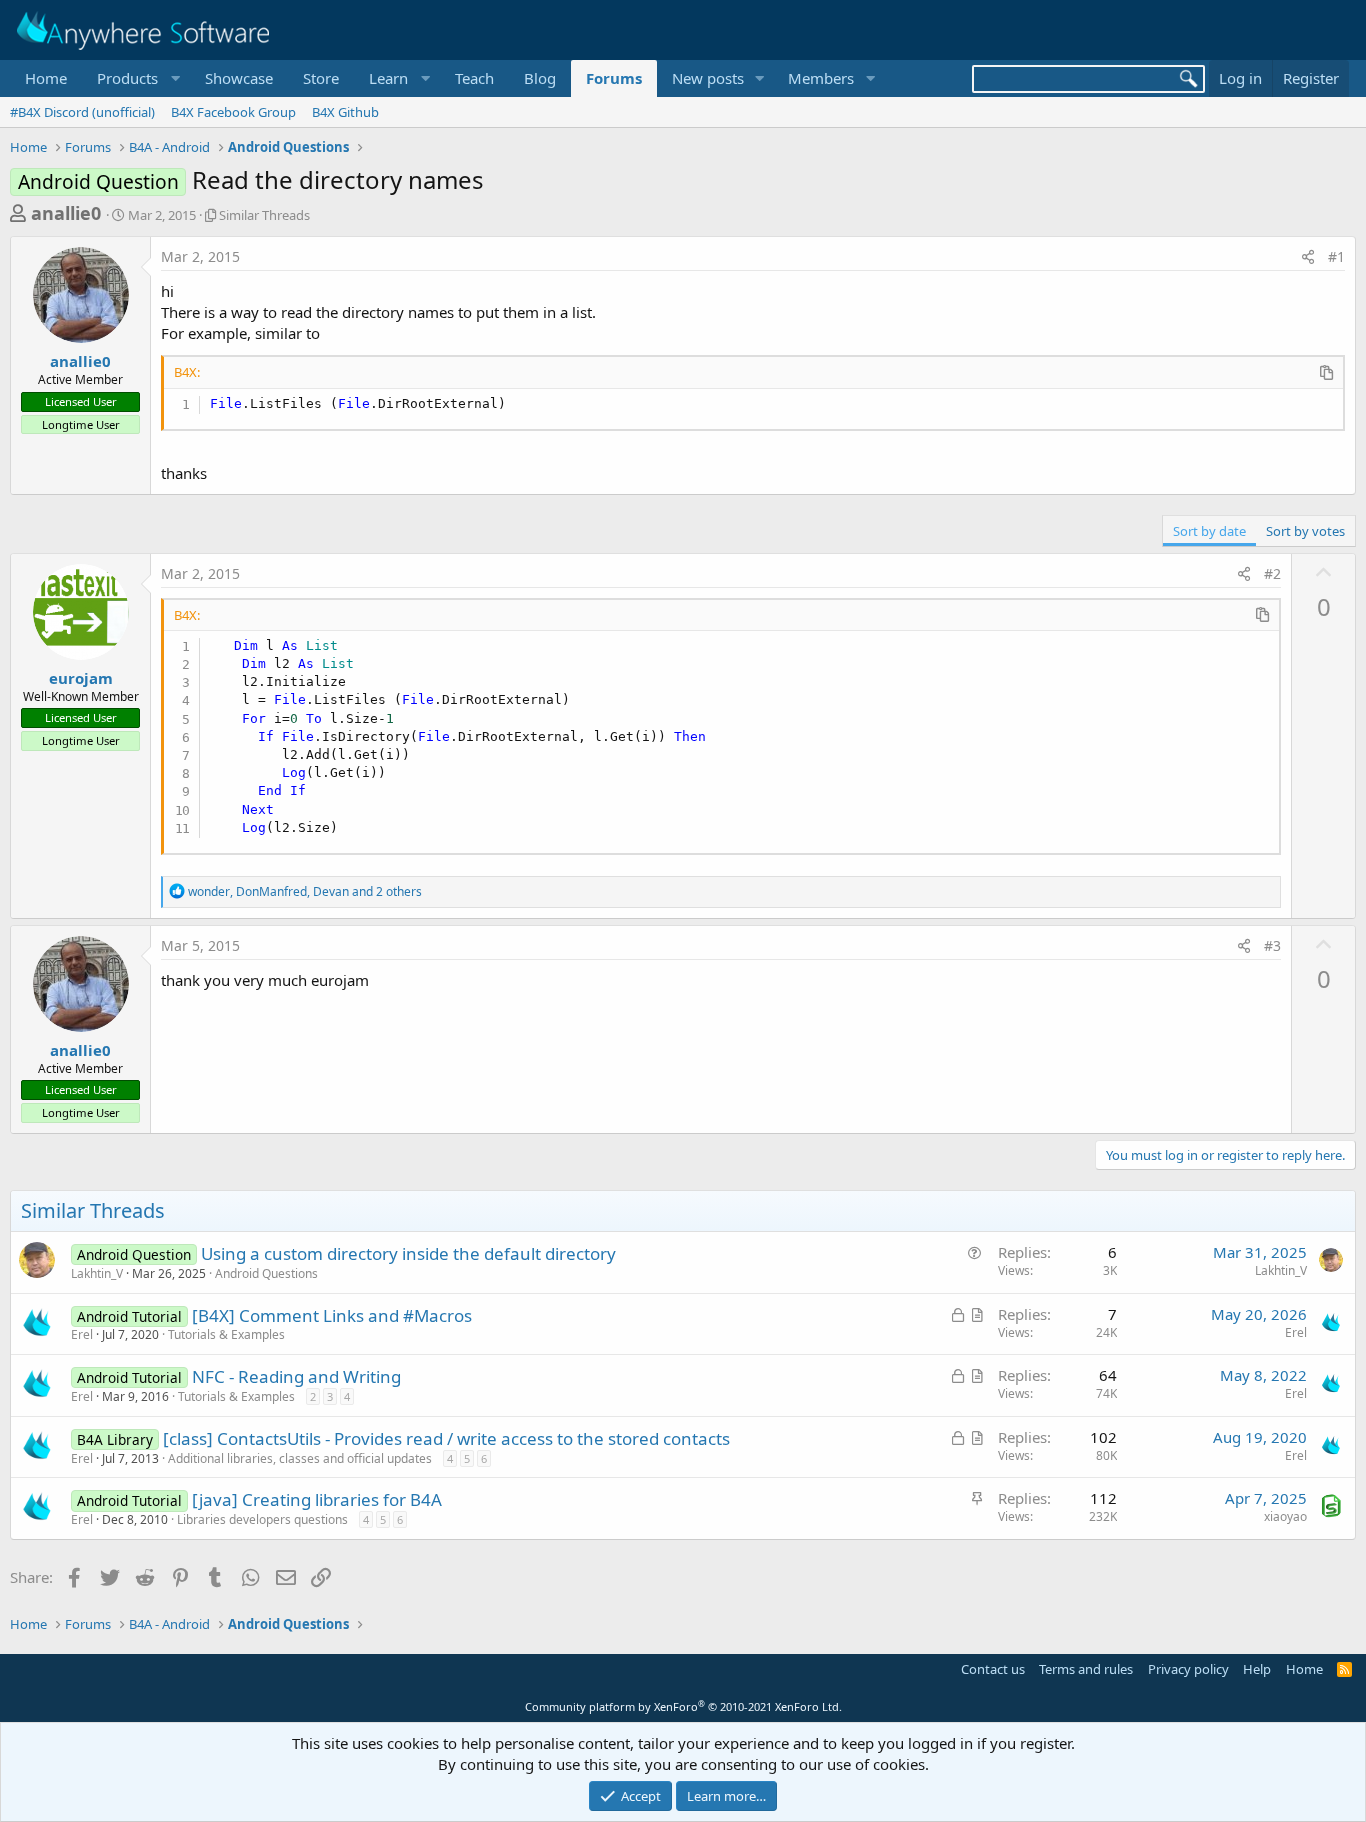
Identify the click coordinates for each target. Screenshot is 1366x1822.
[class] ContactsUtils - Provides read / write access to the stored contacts (446, 1438)
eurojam (81, 678)
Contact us (993, 1669)
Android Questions (266, 1273)
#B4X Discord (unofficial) (82, 112)
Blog (540, 78)
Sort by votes (1305, 531)
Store (321, 78)
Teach (474, 78)
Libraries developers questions (262, 1519)
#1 (1336, 256)
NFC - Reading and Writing (296, 1376)
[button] (136, 78)
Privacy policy (1188, 1669)
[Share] (1308, 257)
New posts (708, 78)
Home (46, 78)
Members (821, 78)
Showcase (239, 78)
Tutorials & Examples (226, 1334)
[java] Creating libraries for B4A (317, 1499)
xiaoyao (1285, 1516)
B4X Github (345, 112)
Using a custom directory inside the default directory (408, 1253)
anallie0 (66, 213)
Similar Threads (264, 215)
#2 (1272, 573)
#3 (1272, 945)
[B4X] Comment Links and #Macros (332, 1315)
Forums (614, 78)
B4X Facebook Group (233, 112)
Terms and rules (1086, 1669)
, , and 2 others (305, 891)
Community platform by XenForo (683, 1706)
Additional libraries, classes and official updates (300, 1458)
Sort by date (1209, 531)
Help (1257, 1669)
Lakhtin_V (97, 1273)
